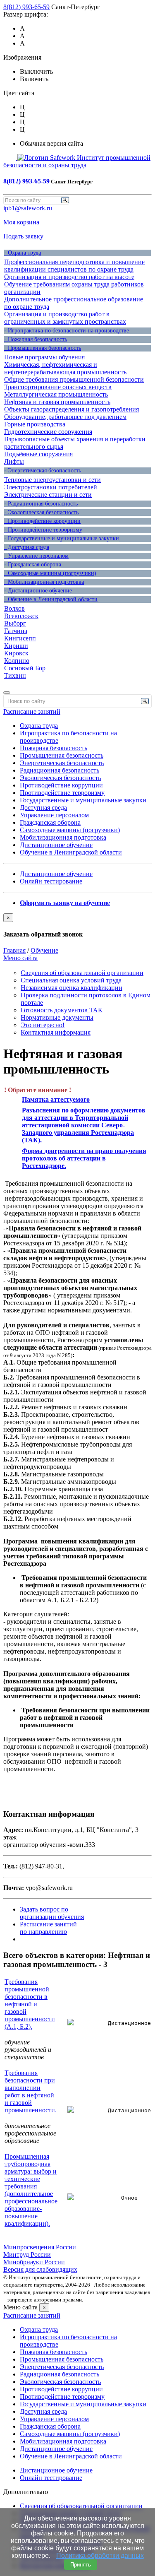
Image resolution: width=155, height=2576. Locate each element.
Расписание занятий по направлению (48, 1928)
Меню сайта (20, 958)
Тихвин (15, 675)
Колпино (17, 661)
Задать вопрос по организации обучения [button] (52, 1913)
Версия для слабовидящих (40, 2269)
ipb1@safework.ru (28, 208)
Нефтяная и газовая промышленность (57, 402)
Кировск (16, 653)
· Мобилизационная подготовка (44, 582)
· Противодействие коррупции (42, 521)
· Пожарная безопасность (36, 339)
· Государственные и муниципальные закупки (62, 538)
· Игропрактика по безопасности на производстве (67, 331)
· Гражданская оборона (33, 565)
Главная (14, 950)
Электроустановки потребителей (51, 487)
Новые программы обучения (44, 357)
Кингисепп (20, 638)
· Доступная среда (27, 547)
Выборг (15, 623)
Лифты (14, 461)
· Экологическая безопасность (41, 512)
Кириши (16, 646)
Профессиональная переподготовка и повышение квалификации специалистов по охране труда (74, 266)
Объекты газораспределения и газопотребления (72, 409)
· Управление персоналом (36, 556)
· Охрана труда (23, 253)
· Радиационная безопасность (41, 504)
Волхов (14, 608)
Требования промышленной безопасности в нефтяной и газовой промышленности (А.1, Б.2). (30, 2004)
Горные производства (35, 424)
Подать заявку (23, 236)
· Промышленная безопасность (43, 348)
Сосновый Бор (25, 668)
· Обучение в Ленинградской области (51, 599)
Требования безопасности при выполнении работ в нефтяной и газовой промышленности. (31, 2091)
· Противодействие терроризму (43, 530)
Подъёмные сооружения (38, 454)
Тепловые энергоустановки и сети (52, 480)
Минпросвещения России (40, 2247)
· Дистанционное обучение (38, 591)
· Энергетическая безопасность (43, 471)
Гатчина (16, 631)
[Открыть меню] (7, 693)
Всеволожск (21, 616)
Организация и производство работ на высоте (69, 277)
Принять (81, 2565)
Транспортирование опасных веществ (58, 387)
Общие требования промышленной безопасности (74, 379)
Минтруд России (27, 2255)
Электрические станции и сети (48, 495)
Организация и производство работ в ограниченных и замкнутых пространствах (65, 318)
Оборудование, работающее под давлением (65, 417)
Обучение (44, 950)
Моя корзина (21, 222)
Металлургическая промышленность (56, 394)
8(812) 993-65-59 (26, 7)
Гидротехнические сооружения (48, 432)
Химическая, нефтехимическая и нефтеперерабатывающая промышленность (65, 368)
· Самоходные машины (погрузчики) (50, 573)
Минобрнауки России (34, 2262)
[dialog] (77, 926)
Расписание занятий (32, 711)
